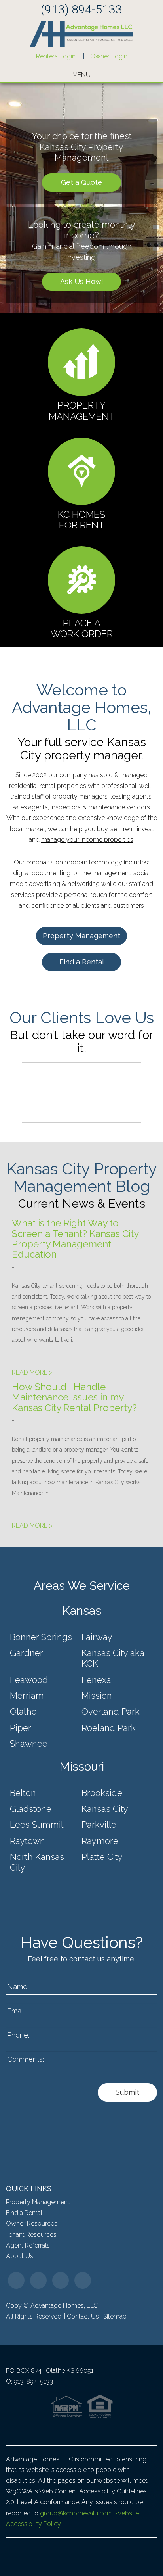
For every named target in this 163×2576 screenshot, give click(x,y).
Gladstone (31, 1809)
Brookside (102, 1793)
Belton (23, 1793)
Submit (127, 2092)
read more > (32, 1373)
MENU (81, 75)
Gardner (27, 1653)
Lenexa (96, 1680)
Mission (97, 1696)
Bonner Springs (41, 1637)
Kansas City (105, 1809)
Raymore (100, 1841)
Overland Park (111, 1712)
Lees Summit (37, 1825)
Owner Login (109, 56)
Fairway (97, 1637)
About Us (20, 2256)
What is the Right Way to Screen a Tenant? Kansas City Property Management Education (75, 1239)
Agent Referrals (28, 2245)
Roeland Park (109, 1728)
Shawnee (29, 1744)
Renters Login (56, 56)
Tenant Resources (31, 2235)
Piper (21, 1728)
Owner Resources (32, 2224)
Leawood (29, 1680)
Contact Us (83, 2316)
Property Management (81, 936)
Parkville (99, 1825)
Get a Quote (81, 182)
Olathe (23, 1712)
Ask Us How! (82, 281)
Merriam (27, 1696)
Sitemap (115, 2316)
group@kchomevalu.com (76, 2513)
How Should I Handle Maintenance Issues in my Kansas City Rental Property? (74, 1397)
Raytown (27, 1841)
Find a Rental (82, 962)
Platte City (102, 1857)
